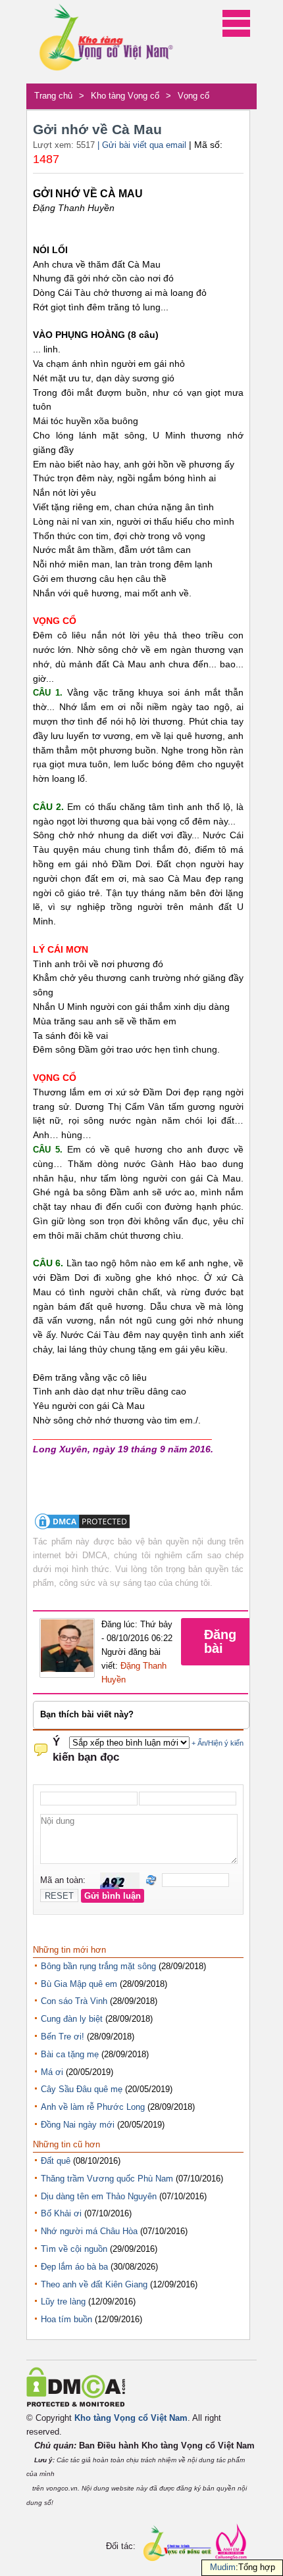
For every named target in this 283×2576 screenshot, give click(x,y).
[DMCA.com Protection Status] (82, 1528)
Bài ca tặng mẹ (70, 2054)
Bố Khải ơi (61, 2213)
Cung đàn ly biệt (72, 2019)
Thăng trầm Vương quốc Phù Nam (107, 2179)
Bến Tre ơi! (63, 2037)
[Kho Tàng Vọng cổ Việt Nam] (105, 42)
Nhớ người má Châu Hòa (89, 2231)
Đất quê (56, 2161)
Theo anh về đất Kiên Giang (94, 2284)
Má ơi (52, 2072)
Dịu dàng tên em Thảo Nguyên (99, 2196)
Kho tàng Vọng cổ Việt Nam (131, 2418)
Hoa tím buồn (66, 2319)
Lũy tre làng (63, 2302)
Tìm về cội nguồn (74, 2249)
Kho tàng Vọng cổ (125, 96)
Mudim (223, 2567)
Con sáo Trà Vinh (74, 2001)
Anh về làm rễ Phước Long (93, 2107)
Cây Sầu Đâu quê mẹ (82, 2089)
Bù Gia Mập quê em (79, 1984)
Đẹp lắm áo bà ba (74, 2267)
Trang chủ (53, 96)
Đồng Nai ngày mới (78, 2125)
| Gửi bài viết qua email (142, 145)
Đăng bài (220, 1641)
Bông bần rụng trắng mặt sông (98, 1966)
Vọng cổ (193, 96)
